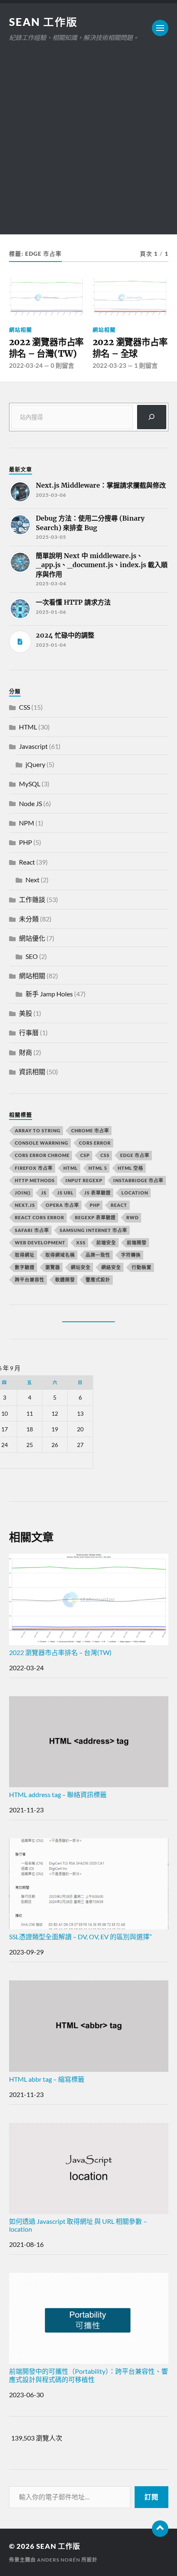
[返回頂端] (160, 2529)
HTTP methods (35, 1180)
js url (65, 1193)
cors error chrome (42, 1155)
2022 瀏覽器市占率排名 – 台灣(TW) (47, 348)
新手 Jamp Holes (49, 994)
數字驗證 (25, 1267)
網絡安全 (111, 1267)
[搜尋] (152, 417)
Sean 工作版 (43, 22)
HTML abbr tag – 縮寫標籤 (47, 2079)
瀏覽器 (53, 1267)
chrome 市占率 (90, 1130)
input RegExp (84, 1180)
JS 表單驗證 (98, 1193)
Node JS (30, 803)
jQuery (35, 764)
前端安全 (106, 1242)
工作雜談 (32, 899)
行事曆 (29, 1032)
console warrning (42, 1143)
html (71, 1168)
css (105, 1155)
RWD (133, 1217)
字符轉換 (131, 1255)
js (44, 1193)
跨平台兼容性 (30, 1280)
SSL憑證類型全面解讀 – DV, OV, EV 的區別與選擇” (80, 1937)
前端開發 (137, 1242)
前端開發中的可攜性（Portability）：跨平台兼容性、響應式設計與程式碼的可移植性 (88, 2375)
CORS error (95, 1143)
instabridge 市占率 (138, 1180)
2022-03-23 (109, 365)
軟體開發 (65, 1280)
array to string (38, 1130)
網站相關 (21, 330)
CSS (24, 707)
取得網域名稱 (60, 1255)
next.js (25, 1205)
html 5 (98, 1168)
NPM (27, 823)
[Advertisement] (88, 146)
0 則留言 (62, 365)
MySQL (30, 784)
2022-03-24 (26, 365)
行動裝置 (142, 1267)
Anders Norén (59, 2560)
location (135, 1193)
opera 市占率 (62, 1205)
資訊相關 (32, 1072)
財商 (26, 1052)
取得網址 (25, 1255)
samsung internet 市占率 (93, 1230)
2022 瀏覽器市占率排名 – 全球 (130, 348)
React (27, 862)
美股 (26, 1013)
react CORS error (40, 1217)
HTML (28, 727)
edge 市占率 (135, 1155)
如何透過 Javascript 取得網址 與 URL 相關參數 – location (78, 2225)
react (119, 1205)
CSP (85, 1155)
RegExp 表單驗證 (95, 1217)
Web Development (40, 1242)
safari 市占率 (32, 1230)
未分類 (29, 919)
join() (23, 1193)
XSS (81, 1242)
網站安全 (81, 1267)
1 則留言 (146, 365)
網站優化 (32, 938)
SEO (32, 956)
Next (33, 880)
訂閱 (151, 2497)
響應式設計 (98, 1280)
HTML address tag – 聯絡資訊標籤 (58, 1794)
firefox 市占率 (34, 1168)
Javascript (33, 746)
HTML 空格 (130, 1168)
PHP (26, 842)
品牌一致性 (98, 1255)
